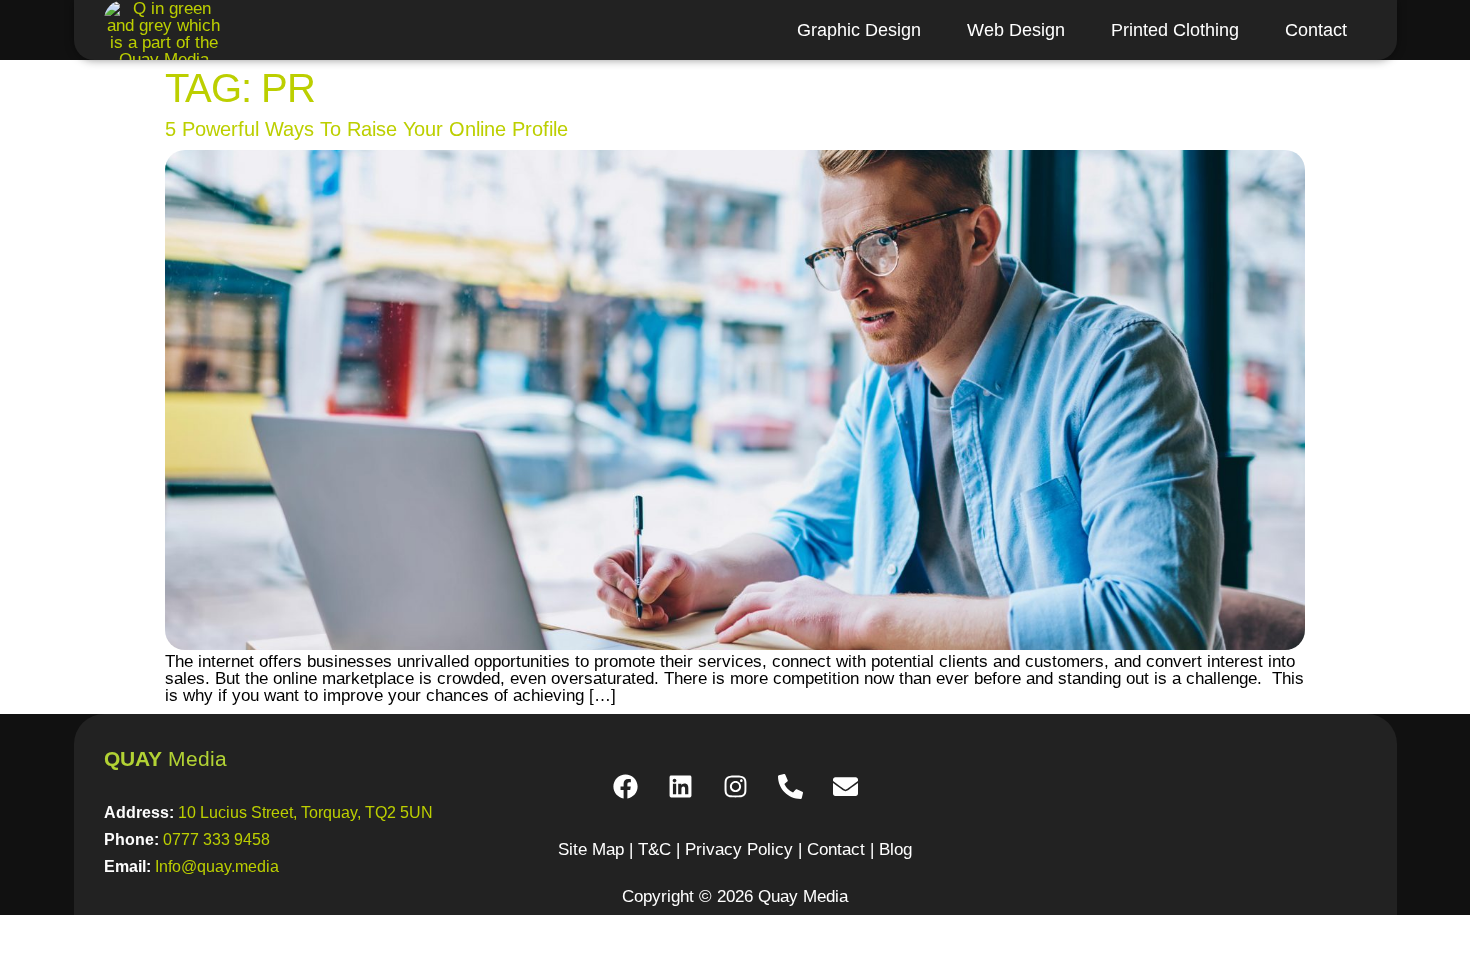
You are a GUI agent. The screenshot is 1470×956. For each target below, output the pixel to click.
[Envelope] (845, 786)
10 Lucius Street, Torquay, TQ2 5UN (305, 812)
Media (165, 758)
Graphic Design (859, 30)
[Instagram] (735, 786)
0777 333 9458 (216, 839)
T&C (654, 849)
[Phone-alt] (790, 786)
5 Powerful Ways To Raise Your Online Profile (366, 129)
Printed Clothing (1175, 30)
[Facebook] (625, 786)
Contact (1316, 30)
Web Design (1016, 30)
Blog (895, 849)
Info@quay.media (217, 866)
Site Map (591, 849)
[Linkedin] (680, 786)
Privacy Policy (739, 849)
